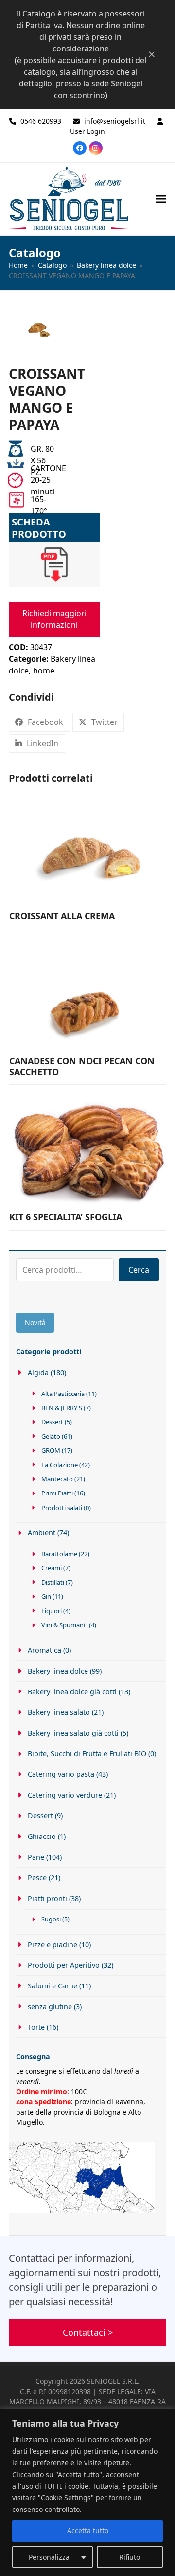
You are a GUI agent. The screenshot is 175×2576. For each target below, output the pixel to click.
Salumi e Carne (52, 1986)
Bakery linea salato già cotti (73, 1733)
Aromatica (44, 1650)
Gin (46, 1596)
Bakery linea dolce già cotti (72, 1692)
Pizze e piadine (52, 1944)
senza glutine (50, 2007)
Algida (38, 1372)
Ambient (42, 1533)
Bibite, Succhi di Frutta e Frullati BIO (87, 1753)
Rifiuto (130, 2557)
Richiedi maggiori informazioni (54, 619)
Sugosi (51, 1919)
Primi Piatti (57, 1493)
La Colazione (60, 1465)
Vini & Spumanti (64, 1625)
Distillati (53, 1582)
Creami (52, 1568)
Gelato (51, 1436)
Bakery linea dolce (58, 1671)
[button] (161, 199)
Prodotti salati (62, 1508)
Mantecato (57, 1479)
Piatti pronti (47, 1898)
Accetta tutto (88, 2531)
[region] (87, 2492)
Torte (36, 2027)
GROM (51, 1450)
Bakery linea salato (59, 1712)
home (44, 671)
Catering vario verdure (65, 1795)
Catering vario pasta (61, 1774)
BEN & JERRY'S (62, 1408)
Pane (36, 1857)
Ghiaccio (42, 1836)
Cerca (139, 1270)
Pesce (37, 1878)
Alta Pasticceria (63, 1394)
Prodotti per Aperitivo (64, 1965)
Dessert (52, 1422)
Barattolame (59, 1554)
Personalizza (49, 2557)
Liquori (52, 1611)
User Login (87, 131)
